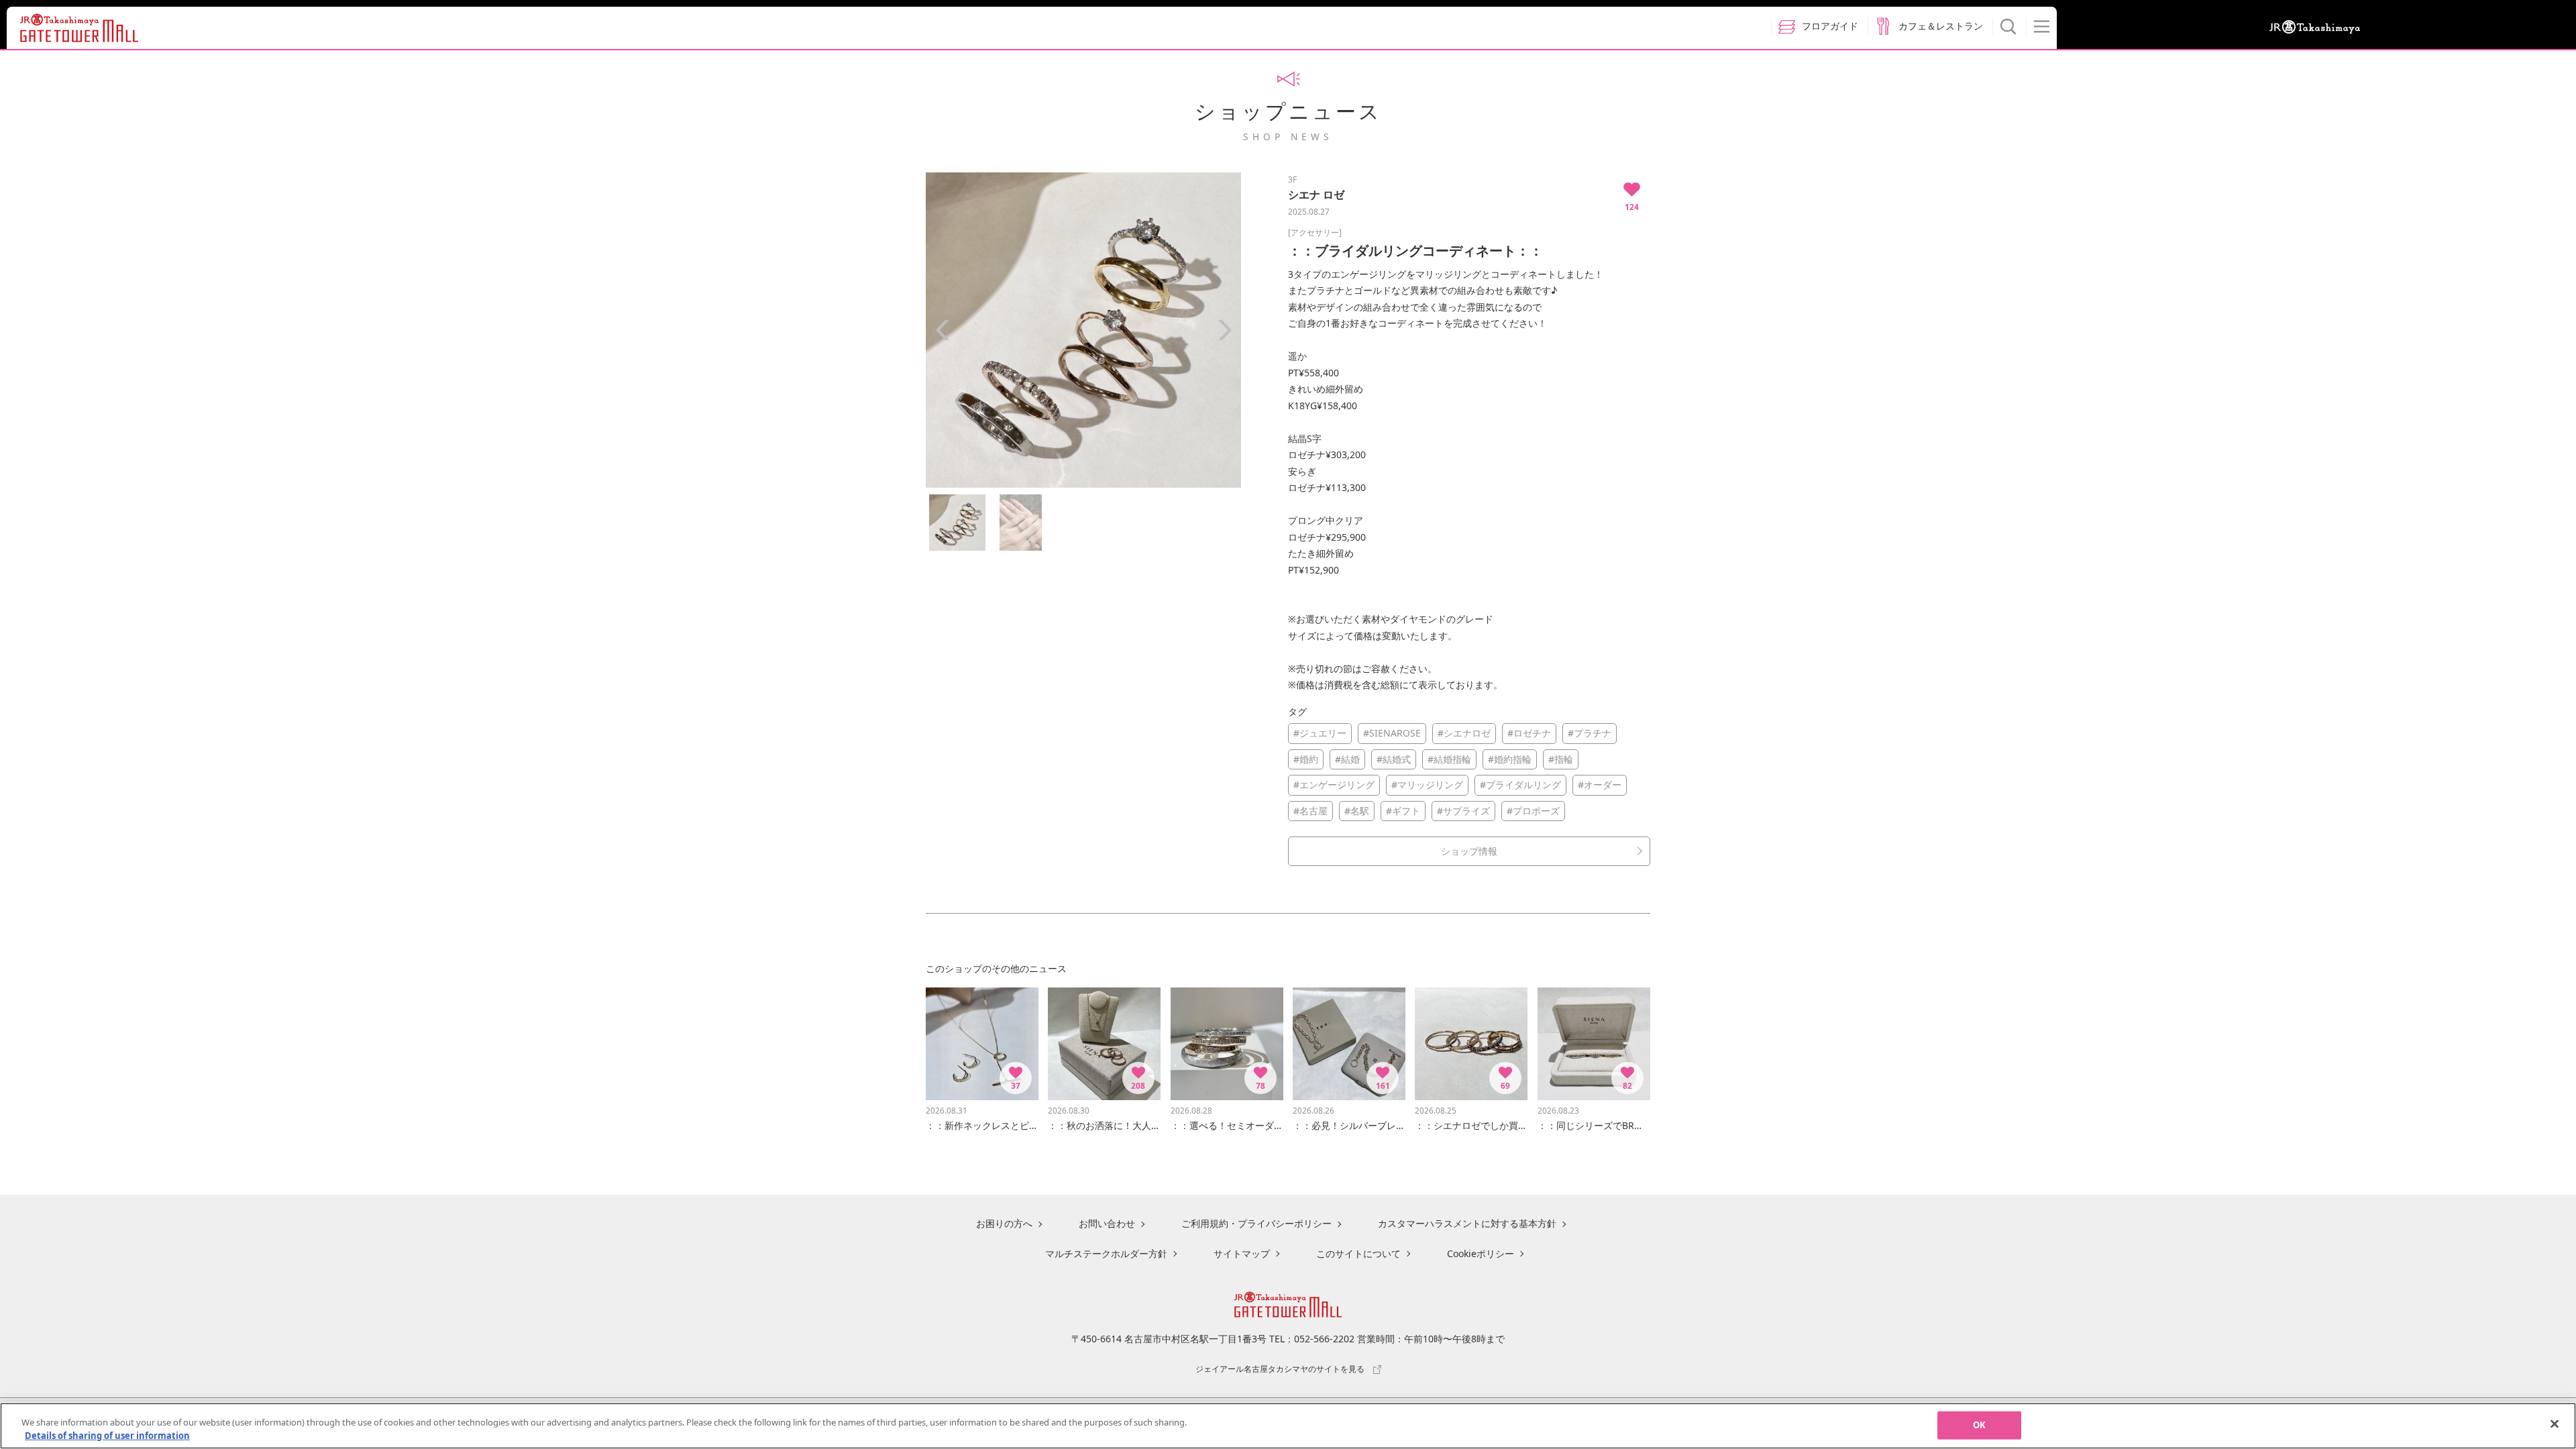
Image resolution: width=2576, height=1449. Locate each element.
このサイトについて (1358, 1253)
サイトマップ (1242, 1253)
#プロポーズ (1533, 811)
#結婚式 (1394, 759)
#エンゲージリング (1334, 785)
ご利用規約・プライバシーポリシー (1256, 1223)
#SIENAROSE (1392, 733)
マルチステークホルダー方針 (1106, 1253)
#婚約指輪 (1510, 759)
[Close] (2555, 1424)
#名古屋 (1310, 811)
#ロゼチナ (1529, 733)
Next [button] (1224, 330)
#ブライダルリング (1520, 785)
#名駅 (1357, 811)
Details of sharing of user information (107, 1435)
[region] (1288, 1426)
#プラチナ (1590, 733)
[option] (1083, 330)
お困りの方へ (1004, 1223)
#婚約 (1306, 759)
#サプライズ (1463, 811)
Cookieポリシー (1481, 1253)
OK (1979, 1425)
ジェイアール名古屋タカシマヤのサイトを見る (1280, 1368)
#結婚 (1347, 759)
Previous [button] (943, 330)
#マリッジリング (1427, 785)
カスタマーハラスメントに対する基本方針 (1467, 1223)
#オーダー (1600, 785)
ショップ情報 (1469, 851)
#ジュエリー (1320, 733)
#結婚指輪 (1449, 759)
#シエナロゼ (1464, 733)
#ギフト (1403, 811)
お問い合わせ (1107, 1223)
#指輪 (1561, 759)
